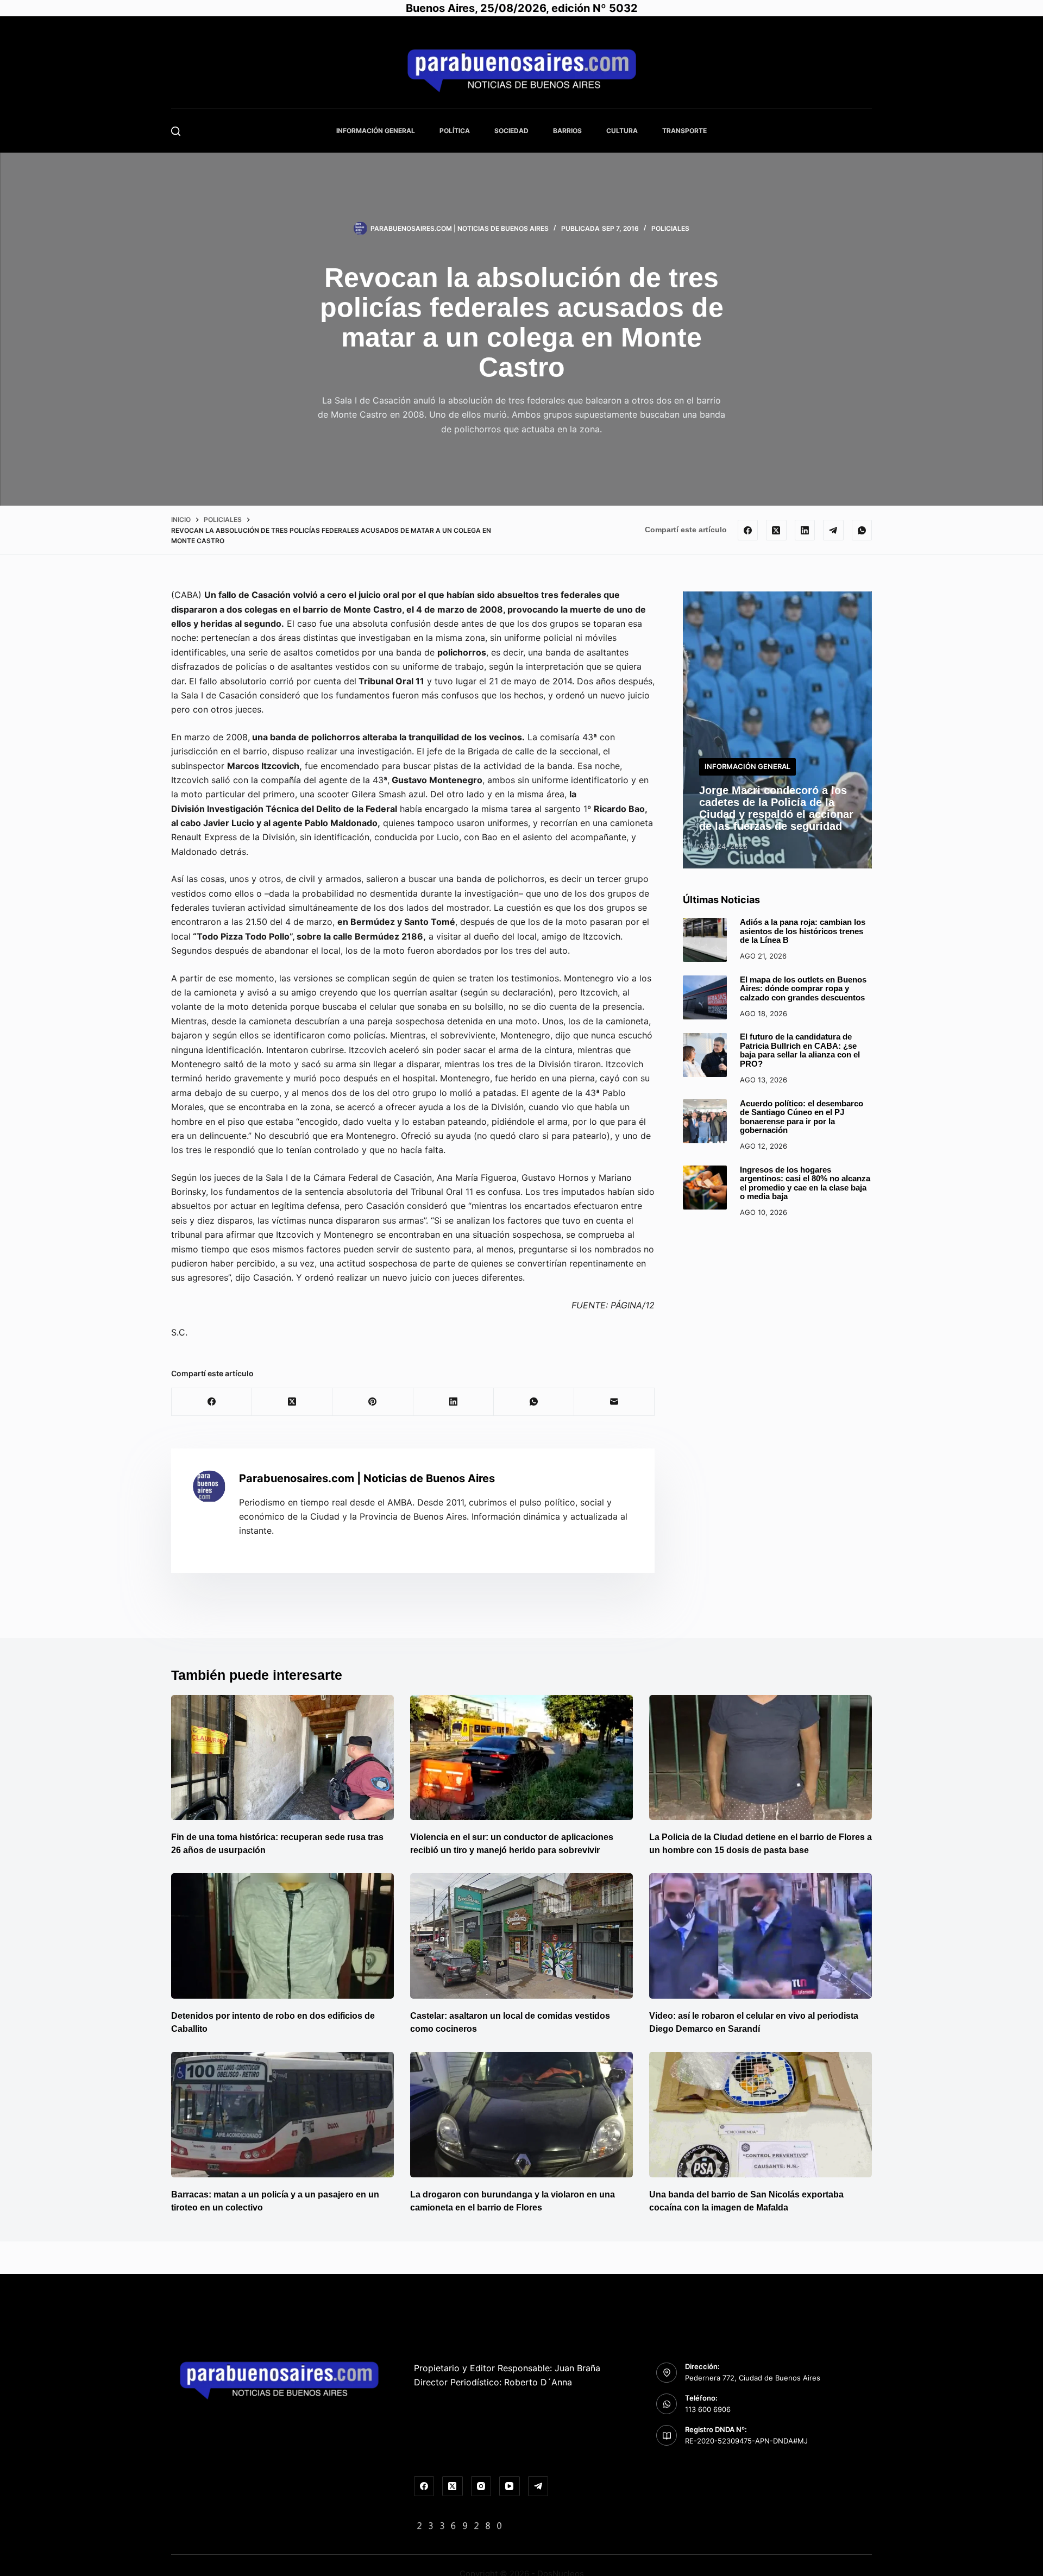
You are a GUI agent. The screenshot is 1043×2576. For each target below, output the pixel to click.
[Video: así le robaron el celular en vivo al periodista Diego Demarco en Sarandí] (761, 1936)
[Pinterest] (373, 1402)
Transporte (684, 131)
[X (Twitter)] (776, 530)
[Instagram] (481, 2486)
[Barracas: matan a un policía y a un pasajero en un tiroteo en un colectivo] (282, 2115)
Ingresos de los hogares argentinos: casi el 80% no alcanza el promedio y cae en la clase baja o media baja (805, 1183)
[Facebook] (748, 530)
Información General (376, 131)
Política (455, 131)
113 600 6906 (708, 2409)
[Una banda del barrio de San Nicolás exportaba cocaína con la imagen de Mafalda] (761, 2115)
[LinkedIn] (805, 530)
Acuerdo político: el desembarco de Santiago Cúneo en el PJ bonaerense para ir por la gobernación (802, 1117)
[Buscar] (176, 131)
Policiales (670, 228)
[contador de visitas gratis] (460, 2525)
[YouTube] (510, 2486)
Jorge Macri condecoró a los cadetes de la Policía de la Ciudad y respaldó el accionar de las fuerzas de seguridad (776, 808)
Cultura (622, 131)
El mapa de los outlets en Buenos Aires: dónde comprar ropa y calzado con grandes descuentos (803, 988)
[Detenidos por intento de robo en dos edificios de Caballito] (282, 1936)
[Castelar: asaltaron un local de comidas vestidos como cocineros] (521, 1936)
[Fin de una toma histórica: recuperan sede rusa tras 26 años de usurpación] (282, 1758)
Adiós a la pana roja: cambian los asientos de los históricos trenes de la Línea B (803, 931)
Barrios (567, 131)
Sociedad (511, 131)
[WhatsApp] (862, 530)
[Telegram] (833, 530)
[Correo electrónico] (614, 1402)
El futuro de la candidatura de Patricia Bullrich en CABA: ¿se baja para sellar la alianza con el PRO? (800, 1051)
